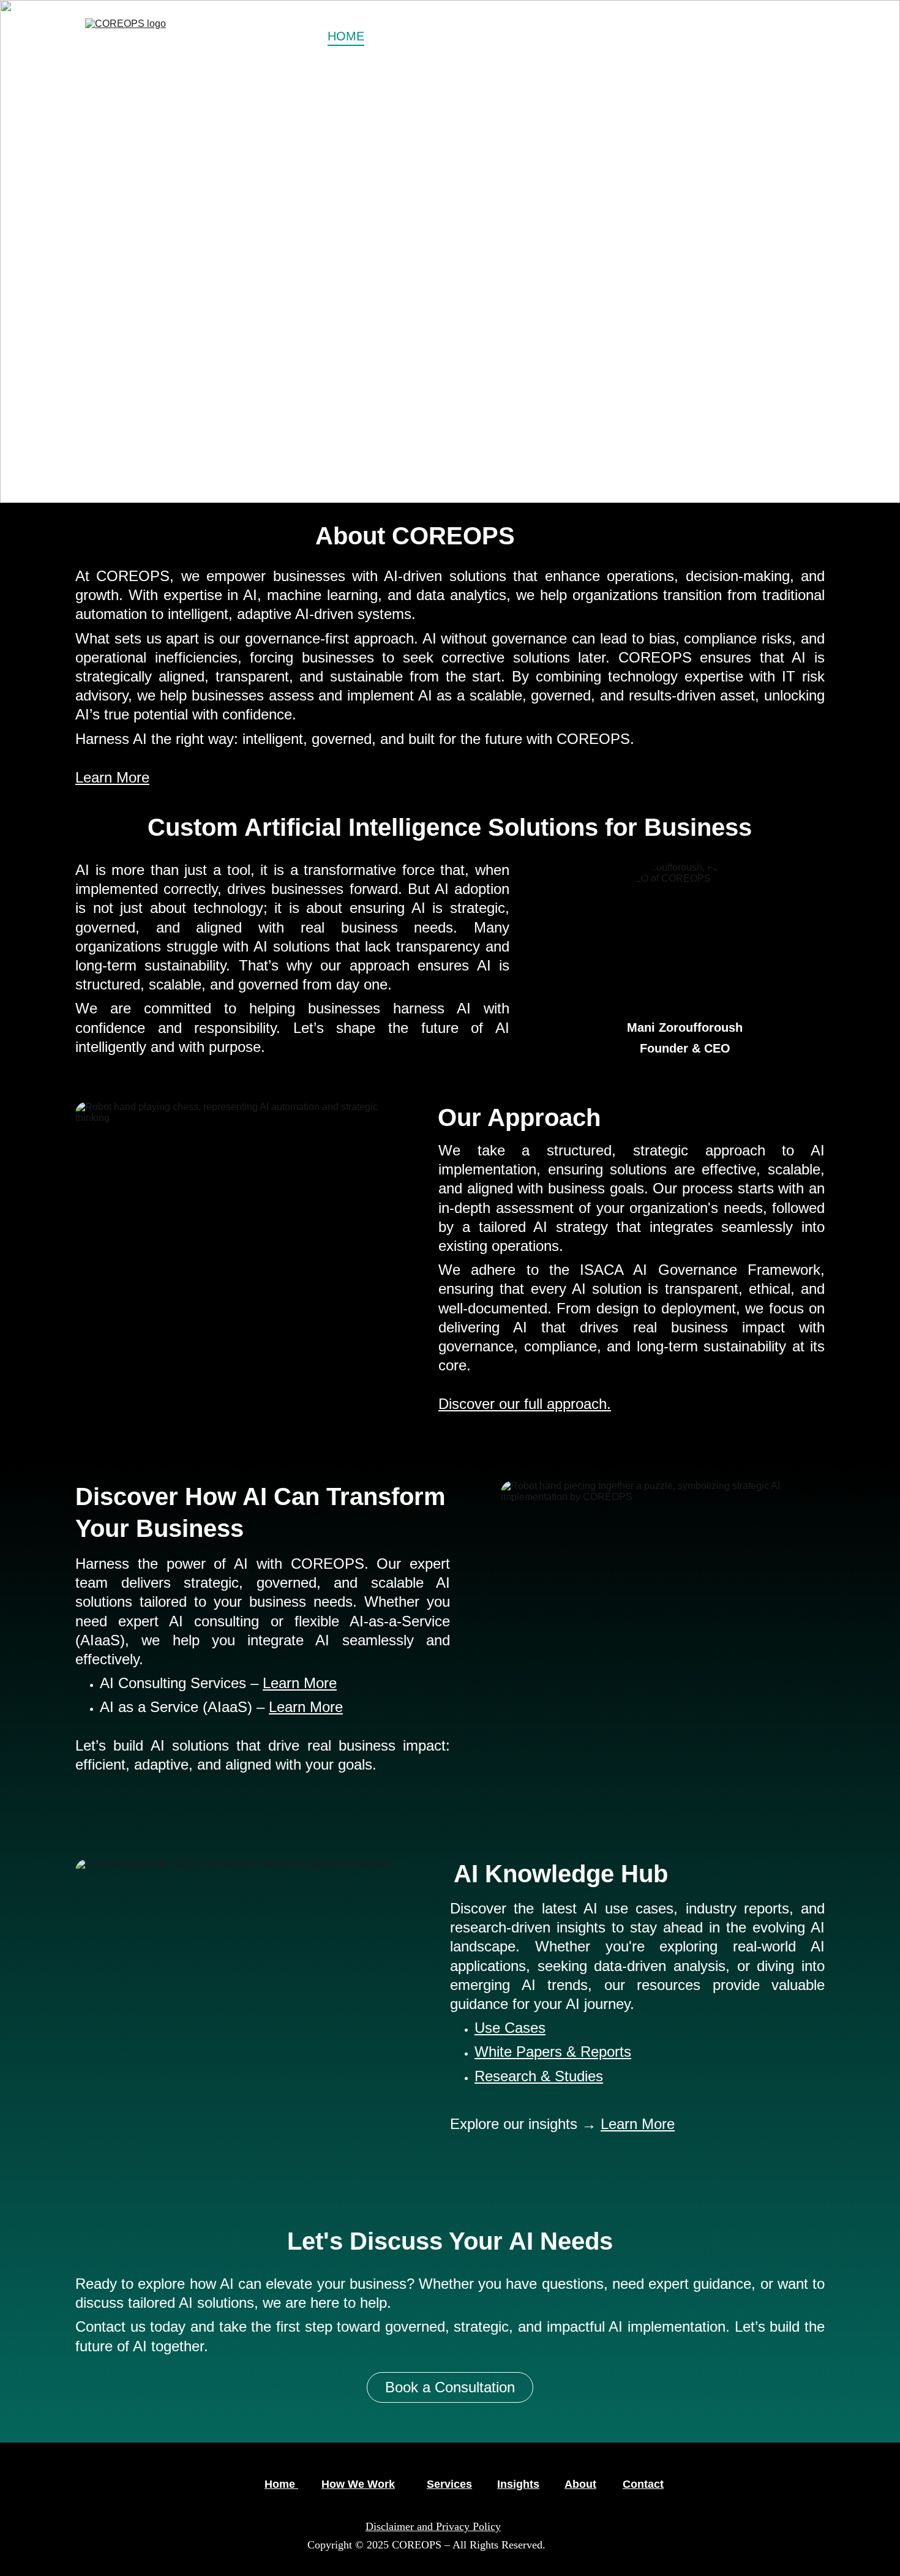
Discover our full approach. (525, 1404)
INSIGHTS (628, 36)
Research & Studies (539, 2076)
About (580, 2484)
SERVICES (529, 36)
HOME (346, 36)
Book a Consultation (261, 350)
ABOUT (717, 36)
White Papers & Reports (553, 2052)
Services (449, 2484)
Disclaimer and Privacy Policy (433, 2526)
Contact (643, 2484)
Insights (518, 2484)
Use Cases (510, 2028)
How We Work (358, 2484)
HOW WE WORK (431, 36)
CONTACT (786, 36)
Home (281, 2484)
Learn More (112, 777)
